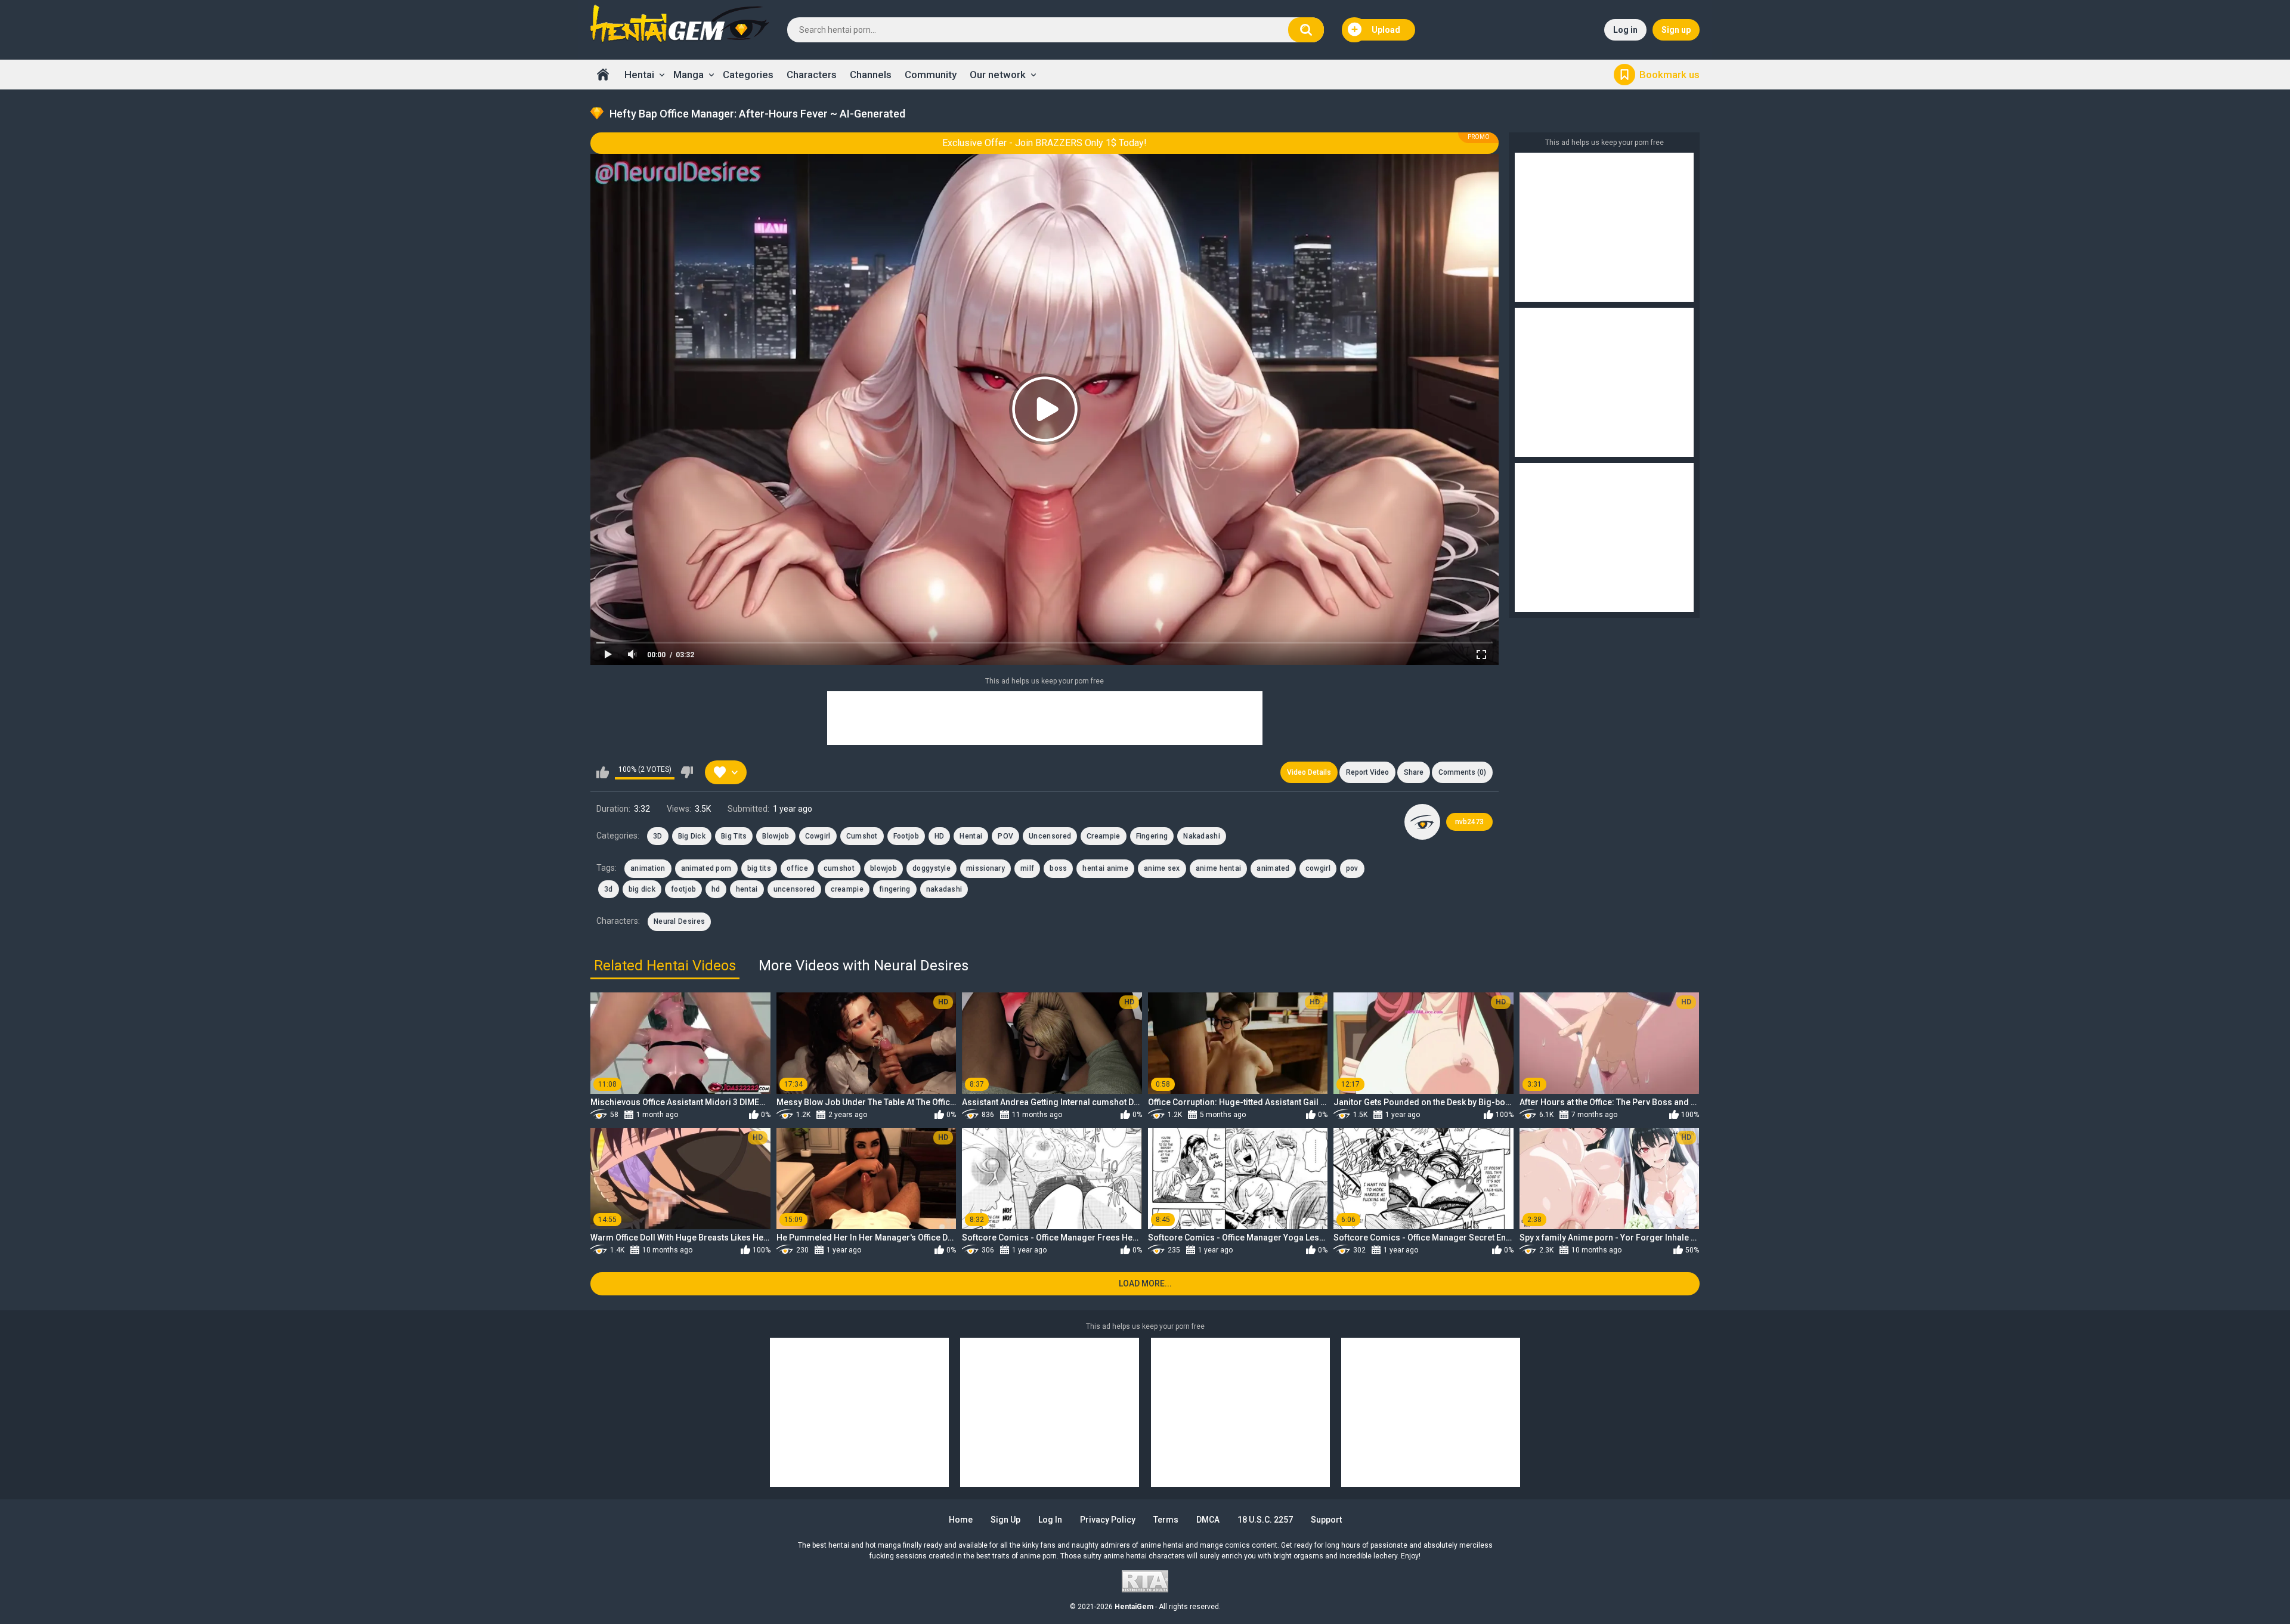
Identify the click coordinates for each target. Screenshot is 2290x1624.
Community (931, 75)
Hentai (639, 75)
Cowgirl (818, 836)
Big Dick (692, 836)
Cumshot (862, 836)
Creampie (1103, 836)
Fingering (1152, 836)
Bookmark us (1669, 75)
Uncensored (1050, 836)
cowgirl (1318, 868)
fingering (895, 889)
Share (1414, 772)
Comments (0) (1462, 772)
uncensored (794, 889)
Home (603, 75)
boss (1058, 868)
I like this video (603, 772)
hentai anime (1105, 868)
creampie (847, 889)
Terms (1166, 1520)
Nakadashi (1202, 836)
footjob (683, 889)
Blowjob (776, 836)
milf (1027, 868)
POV (1005, 836)
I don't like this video (687, 772)
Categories (748, 75)
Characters (812, 75)
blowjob (883, 868)
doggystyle (932, 868)
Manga (688, 75)
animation (648, 868)
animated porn (706, 868)
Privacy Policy (1108, 1520)
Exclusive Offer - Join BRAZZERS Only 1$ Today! (1045, 143)
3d (609, 889)
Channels (871, 75)
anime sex (1162, 868)
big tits (759, 868)
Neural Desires (679, 921)
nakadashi (944, 889)
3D (658, 836)
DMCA (1208, 1520)
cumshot (839, 868)
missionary (985, 868)
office (797, 868)
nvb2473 (1469, 822)
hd (716, 889)
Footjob (906, 836)
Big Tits (734, 836)
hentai (747, 889)
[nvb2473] (1422, 822)
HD (940, 836)
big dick (642, 889)
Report (1367, 772)
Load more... (1145, 1283)
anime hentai (1219, 868)
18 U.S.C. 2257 (1265, 1520)
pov (1352, 868)
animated (1273, 868)
